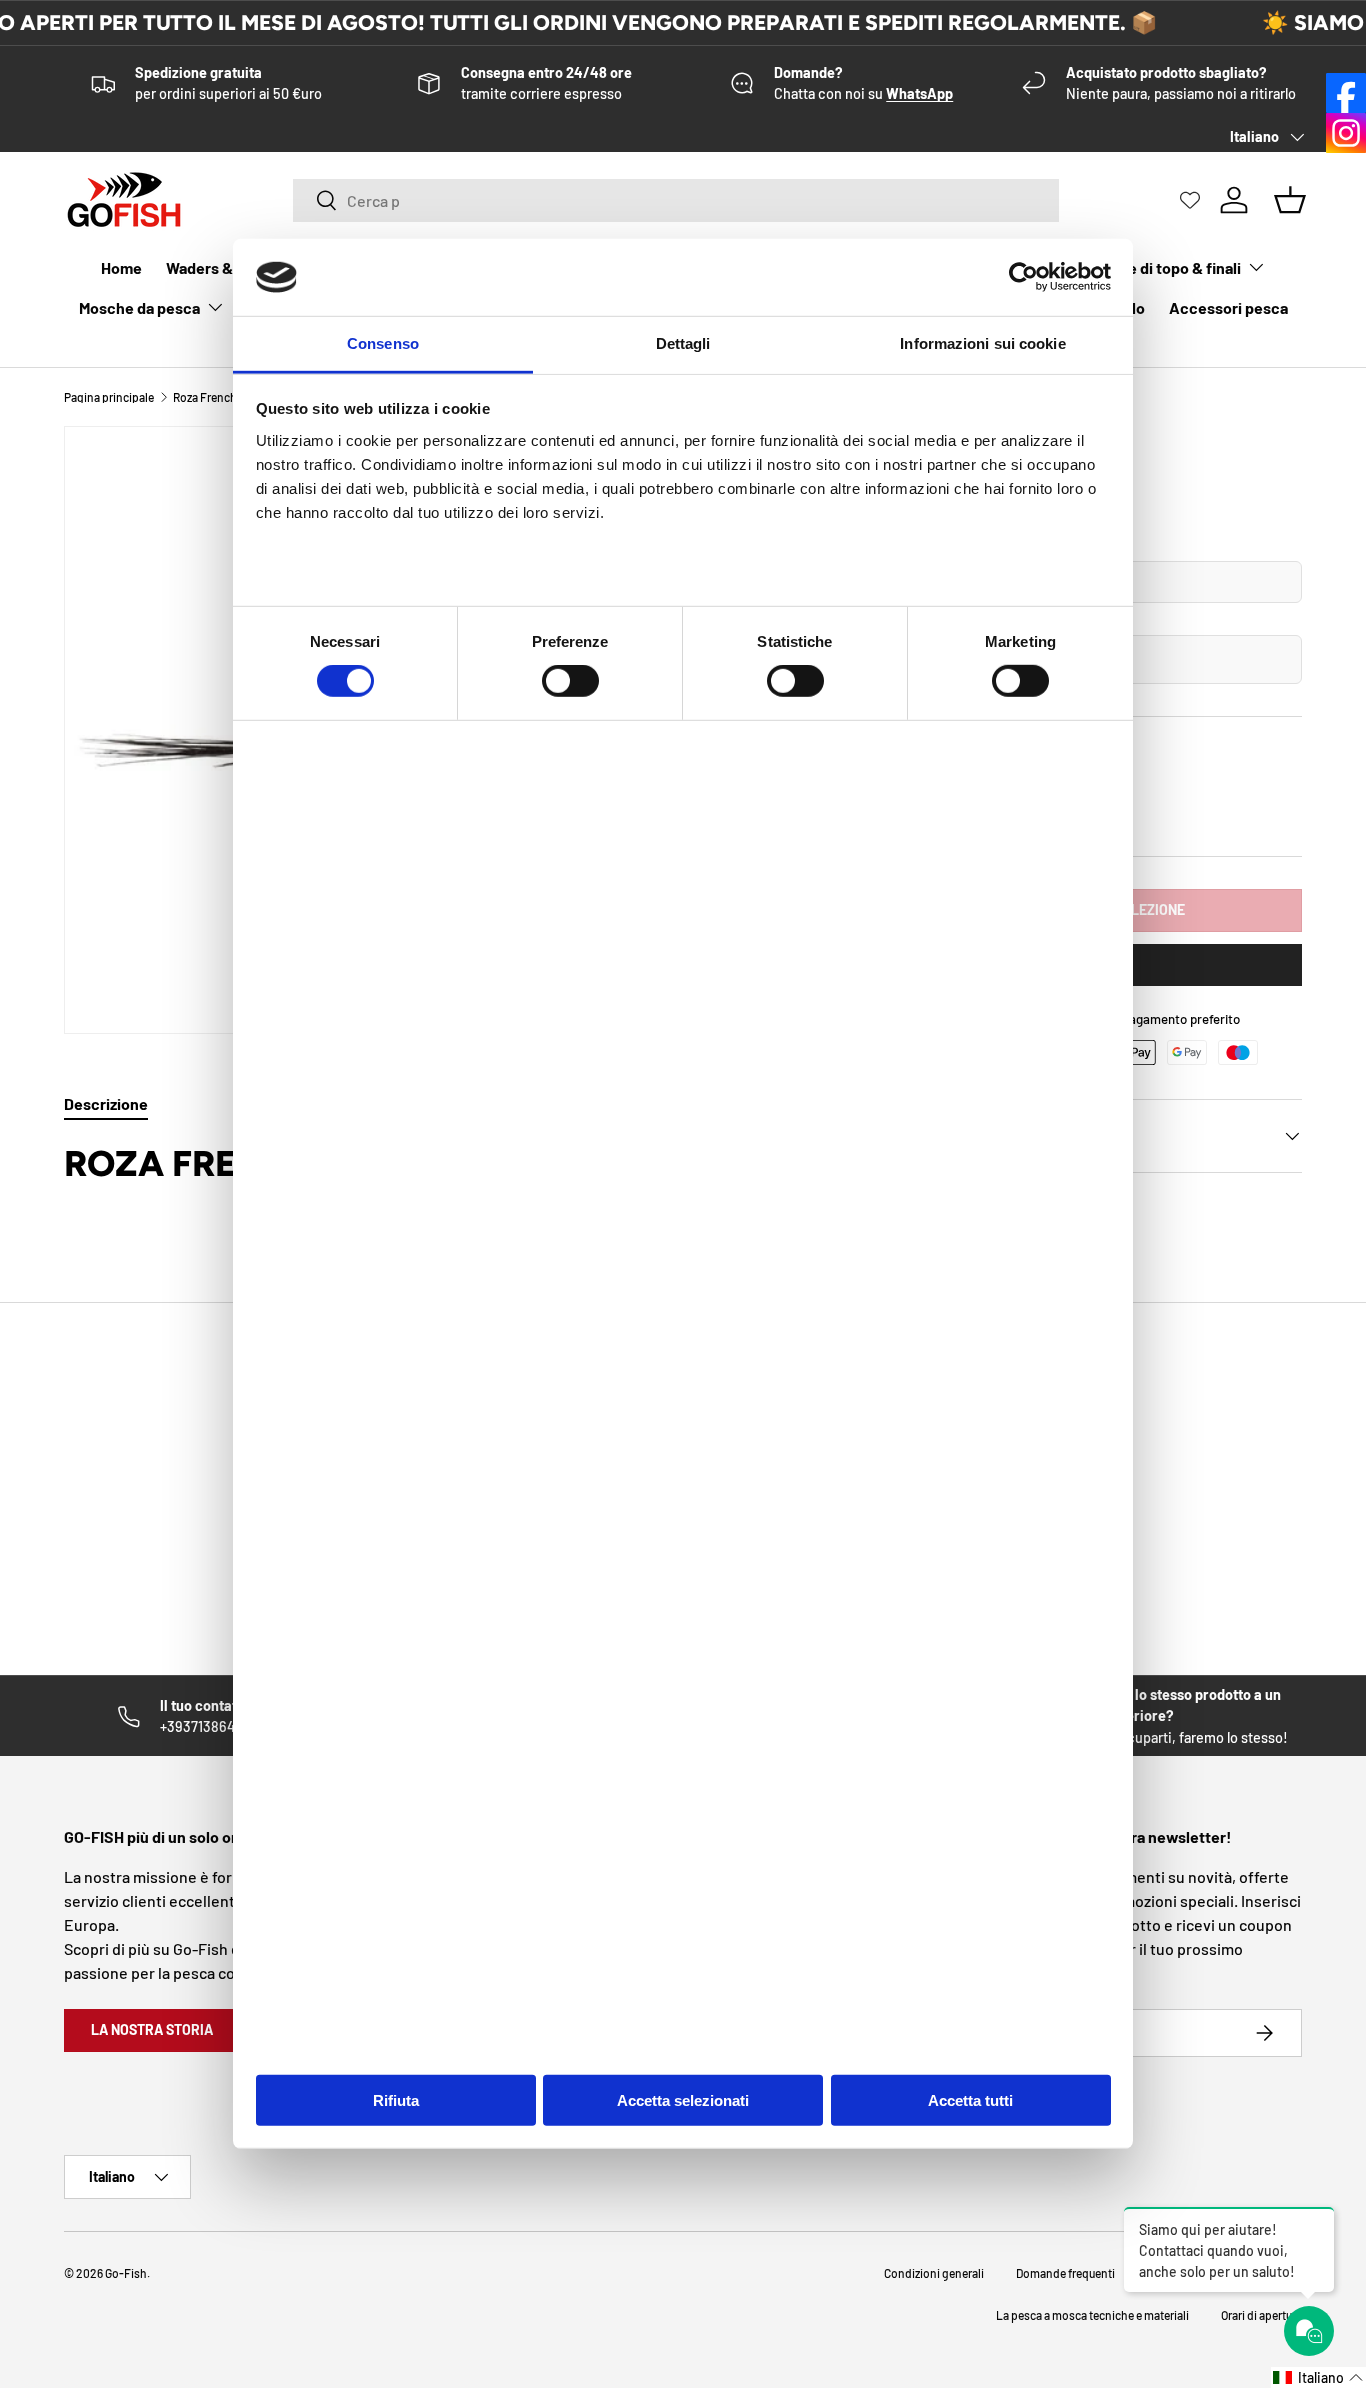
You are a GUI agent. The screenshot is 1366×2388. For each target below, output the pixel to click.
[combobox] (676, 200)
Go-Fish (126, 2273)
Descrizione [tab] (106, 1103)
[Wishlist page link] (1190, 200)
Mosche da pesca (139, 307)
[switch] (570, 681)
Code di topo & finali (1170, 267)
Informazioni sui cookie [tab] (982, 343)
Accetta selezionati (683, 2100)
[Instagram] (1346, 133)
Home (121, 267)
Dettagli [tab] (683, 343)
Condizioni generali (934, 2273)
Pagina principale (109, 397)
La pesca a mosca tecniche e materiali (1092, 2315)
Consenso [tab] (383, 343)
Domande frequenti (1065, 2273)
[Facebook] (1346, 93)
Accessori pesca (1228, 307)
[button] (1318, 2377)
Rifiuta (396, 2100)
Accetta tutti (970, 2100)
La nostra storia (152, 2029)
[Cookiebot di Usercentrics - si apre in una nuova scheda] (1023, 277)
